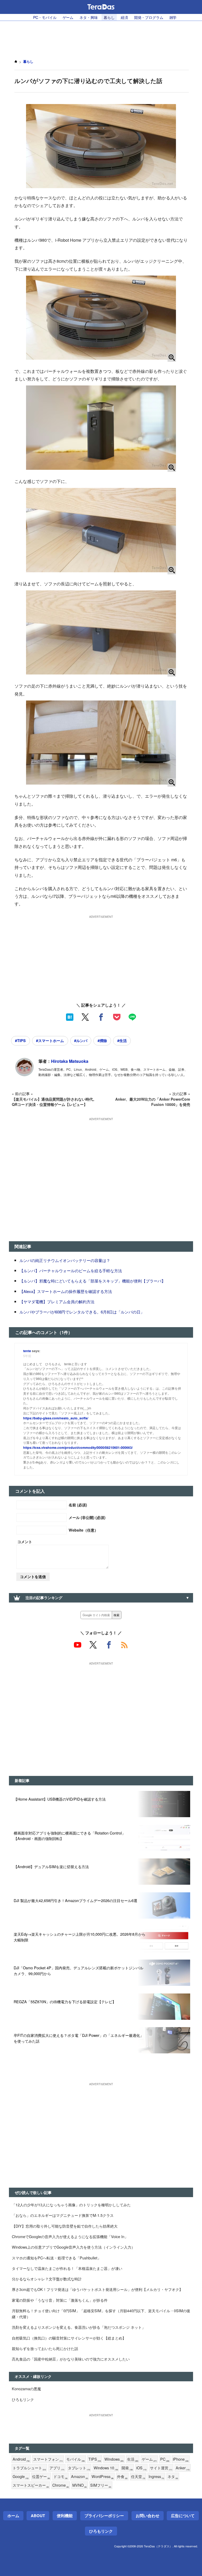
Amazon (80, 2477)
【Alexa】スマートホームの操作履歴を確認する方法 (66, 1291)
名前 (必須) (78, 1505)
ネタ (173, 2477)
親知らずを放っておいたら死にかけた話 (45, 2348)
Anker (183, 2468)
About (38, 2516)
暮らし (109, 17)
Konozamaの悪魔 (26, 2389)
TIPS (95, 2459)
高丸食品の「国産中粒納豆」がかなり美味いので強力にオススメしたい (71, 2359)
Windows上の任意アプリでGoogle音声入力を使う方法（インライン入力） (73, 2247)
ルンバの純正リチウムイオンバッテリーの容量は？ (65, 1260)
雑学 (173, 17)
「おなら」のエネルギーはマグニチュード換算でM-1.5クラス (63, 2215)
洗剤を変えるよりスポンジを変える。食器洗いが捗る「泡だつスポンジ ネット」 (79, 2327)
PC (165, 2459)
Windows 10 (106, 2468)
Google (21, 2477)
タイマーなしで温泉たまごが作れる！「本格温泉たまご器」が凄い (67, 2268)
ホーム (13, 2516)
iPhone (181, 2459)
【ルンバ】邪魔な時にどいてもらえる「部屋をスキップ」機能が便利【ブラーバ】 (92, 1281)
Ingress (156, 2477)
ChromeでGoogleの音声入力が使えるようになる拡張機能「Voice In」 (70, 2236)
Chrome (61, 2485)
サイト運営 (161, 2468)
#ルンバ (81, 1040)
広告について (183, 2516)
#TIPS (20, 1040)
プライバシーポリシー (104, 2516)
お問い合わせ (148, 2516)
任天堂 (138, 2477)
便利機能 (65, 2516)
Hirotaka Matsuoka (70, 1061)
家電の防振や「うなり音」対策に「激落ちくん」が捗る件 (60, 2300)
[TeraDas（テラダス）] (101, 7)
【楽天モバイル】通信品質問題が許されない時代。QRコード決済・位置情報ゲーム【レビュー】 (54, 1102)
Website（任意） (83, 1530)
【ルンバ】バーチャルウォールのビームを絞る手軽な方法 (71, 1271)
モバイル (76, 2459)
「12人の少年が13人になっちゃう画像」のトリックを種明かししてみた (71, 2205)
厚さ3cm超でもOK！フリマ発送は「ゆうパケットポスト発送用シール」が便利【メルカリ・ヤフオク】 (97, 2289)
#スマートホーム (50, 1040)
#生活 (122, 1040)
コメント (25, 1542)
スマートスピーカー (31, 2485)
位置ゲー (41, 2477)
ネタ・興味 (89, 17)
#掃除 (102, 1040)
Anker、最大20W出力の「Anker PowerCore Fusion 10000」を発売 (153, 1102)
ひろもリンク (23, 2399)
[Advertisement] (101, 37)
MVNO (80, 2485)
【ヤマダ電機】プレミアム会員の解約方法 (57, 1302)
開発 (127, 2468)
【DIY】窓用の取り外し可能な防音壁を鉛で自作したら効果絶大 (65, 2226)
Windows (114, 2459)
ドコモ (60, 2477)
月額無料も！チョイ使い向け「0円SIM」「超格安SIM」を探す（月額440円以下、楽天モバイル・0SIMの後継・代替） (101, 2314)
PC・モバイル (45, 17)
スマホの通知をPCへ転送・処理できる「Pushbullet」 (56, 2258)
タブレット (79, 2468)
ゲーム (68, 17)
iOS (141, 2468)
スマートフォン (48, 2459)
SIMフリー (101, 2485)
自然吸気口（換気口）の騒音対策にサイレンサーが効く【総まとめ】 (69, 2338)
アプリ (57, 2468)
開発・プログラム (149, 17)
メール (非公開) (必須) (87, 1517)
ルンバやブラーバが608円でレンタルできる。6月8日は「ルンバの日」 (82, 1312)
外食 (122, 2477)
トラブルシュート (29, 2468)
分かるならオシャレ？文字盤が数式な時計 (47, 2279)
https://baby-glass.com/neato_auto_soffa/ (56, 1418)
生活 (133, 2459)
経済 (124, 17)
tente (27, 1351)
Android (21, 2459)
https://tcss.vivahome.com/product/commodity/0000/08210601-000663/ (78, 1447)
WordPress (103, 2477)
